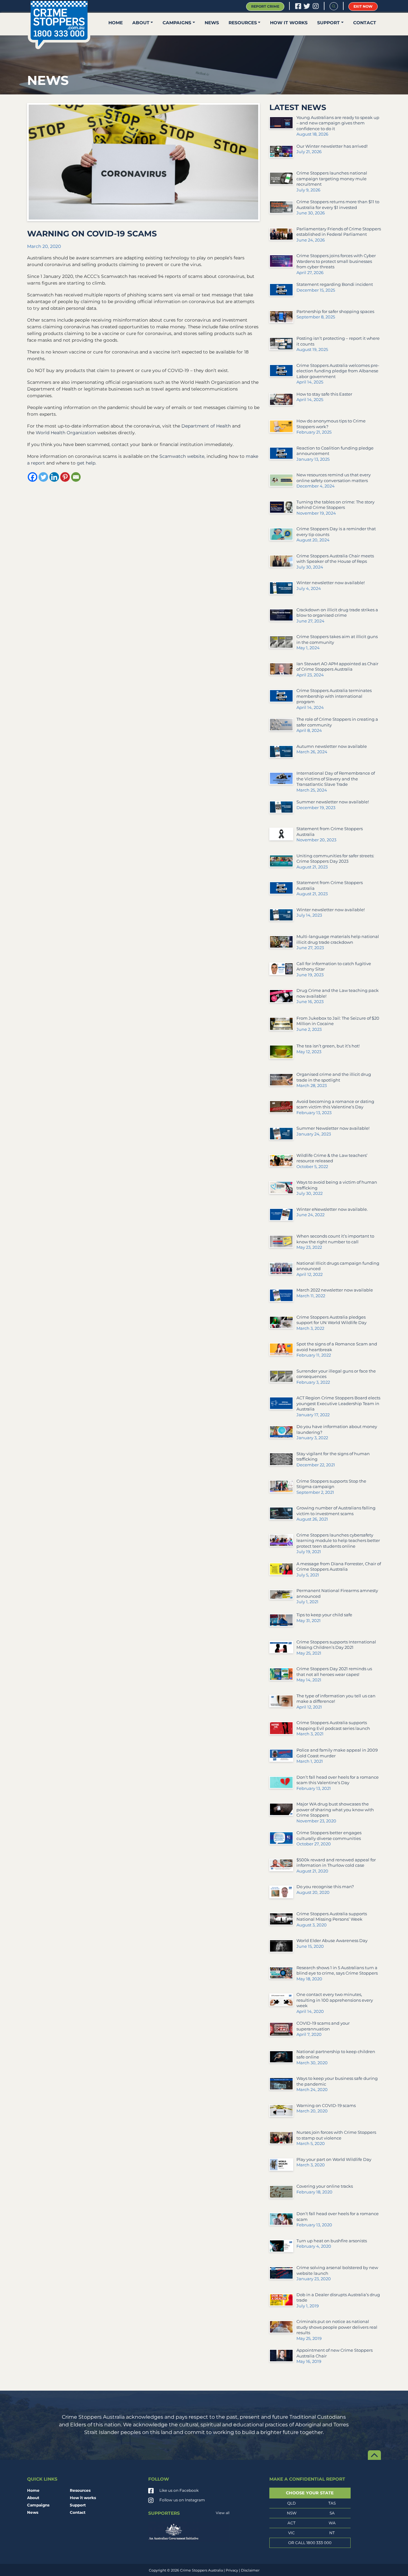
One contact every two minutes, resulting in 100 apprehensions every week (335, 2000)
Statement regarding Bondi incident (335, 284)
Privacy (232, 2570)
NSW (292, 2513)
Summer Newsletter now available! (333, 1128)
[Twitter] (43, 477)
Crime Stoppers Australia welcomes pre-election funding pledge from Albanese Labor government (338, 371)
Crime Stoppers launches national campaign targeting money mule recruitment (332, 179)
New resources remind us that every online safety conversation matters (334, 478)
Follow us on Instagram (182, 2500)
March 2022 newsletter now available (335, 1290)
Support (328, 23)
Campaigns (177, 23)
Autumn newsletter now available (332, 746)
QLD (291, 2503)
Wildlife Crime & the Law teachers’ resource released (332, 1158)
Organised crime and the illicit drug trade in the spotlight (334, 1077)
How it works (289, 23)
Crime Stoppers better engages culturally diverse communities (329, 1835)
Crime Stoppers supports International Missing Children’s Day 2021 (336, 1645)
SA (332, 2513)
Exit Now (363, 6)
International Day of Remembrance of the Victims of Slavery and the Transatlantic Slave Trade (336, 779)
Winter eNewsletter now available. (332, 1209)
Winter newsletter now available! (331, 583)
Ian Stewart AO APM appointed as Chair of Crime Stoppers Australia (337, 666)
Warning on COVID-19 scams (326, 2105)
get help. (87, 463)
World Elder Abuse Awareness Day (332, 1940)
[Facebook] (33, 477)
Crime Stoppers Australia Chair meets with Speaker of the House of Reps (335, 559)
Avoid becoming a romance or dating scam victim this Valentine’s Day (335, 1104)
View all (223, 2513)
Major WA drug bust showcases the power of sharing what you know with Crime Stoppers (335, 1809)
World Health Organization (66, 433)
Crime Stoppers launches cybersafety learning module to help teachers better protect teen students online (338, 1541)
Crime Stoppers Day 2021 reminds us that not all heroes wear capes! (334, 1671)
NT (332, 2533)
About (141, 23)
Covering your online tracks (325, 2186)
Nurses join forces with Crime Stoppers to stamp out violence (336, 2135)
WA (332, 2523)
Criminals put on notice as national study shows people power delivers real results (337, 2327)
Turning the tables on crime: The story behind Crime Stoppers (335, 505)
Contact (365, 23)
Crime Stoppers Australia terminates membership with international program (334, 696)
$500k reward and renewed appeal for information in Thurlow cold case (336, 1863)
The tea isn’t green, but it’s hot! (328, 1046)
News (212, 23)
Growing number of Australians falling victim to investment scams (336, 1511)
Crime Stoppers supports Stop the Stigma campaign (331, 1484)
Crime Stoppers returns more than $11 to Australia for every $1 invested (338, 205)
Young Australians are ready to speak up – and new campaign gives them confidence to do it (338, 123)
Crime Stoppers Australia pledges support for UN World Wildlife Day (331, 1320)
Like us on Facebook (179, 2490)
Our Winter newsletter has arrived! (332, 146)
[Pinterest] (65, 477)
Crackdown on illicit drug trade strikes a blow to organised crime (337, 613)
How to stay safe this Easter (324, 394)
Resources (243, 23)
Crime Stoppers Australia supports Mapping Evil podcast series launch (333, 1725)
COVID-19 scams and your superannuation (323, 2026)
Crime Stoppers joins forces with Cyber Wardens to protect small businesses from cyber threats (336, 261)
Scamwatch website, (182, 456)
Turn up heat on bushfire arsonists (332, 2241)
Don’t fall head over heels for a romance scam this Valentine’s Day (338, 1780)
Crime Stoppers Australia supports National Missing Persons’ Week (332, 1917)
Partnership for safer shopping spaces (335, 311)
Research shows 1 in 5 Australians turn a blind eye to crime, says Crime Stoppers (337, 1970)
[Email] (76, 477)
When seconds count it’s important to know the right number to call (335, 1239)
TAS (332, 2503)
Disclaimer (250, 2570)
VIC (291, 2533)
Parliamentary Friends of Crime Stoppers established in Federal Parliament (339, 232)
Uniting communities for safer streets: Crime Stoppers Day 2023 (335, 859)
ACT (291, 2523)
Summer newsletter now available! (333, 802)
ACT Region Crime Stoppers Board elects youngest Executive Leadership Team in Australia (338, 1403)
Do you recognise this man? (325, 1887)
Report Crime (265, 6)
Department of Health (207, 426)
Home (116, 23)
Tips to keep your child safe (324, 1615)
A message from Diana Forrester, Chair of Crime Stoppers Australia (339, 1567)
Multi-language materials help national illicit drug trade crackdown (338, 939)
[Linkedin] (54, 477)
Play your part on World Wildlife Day (334, 2159)
